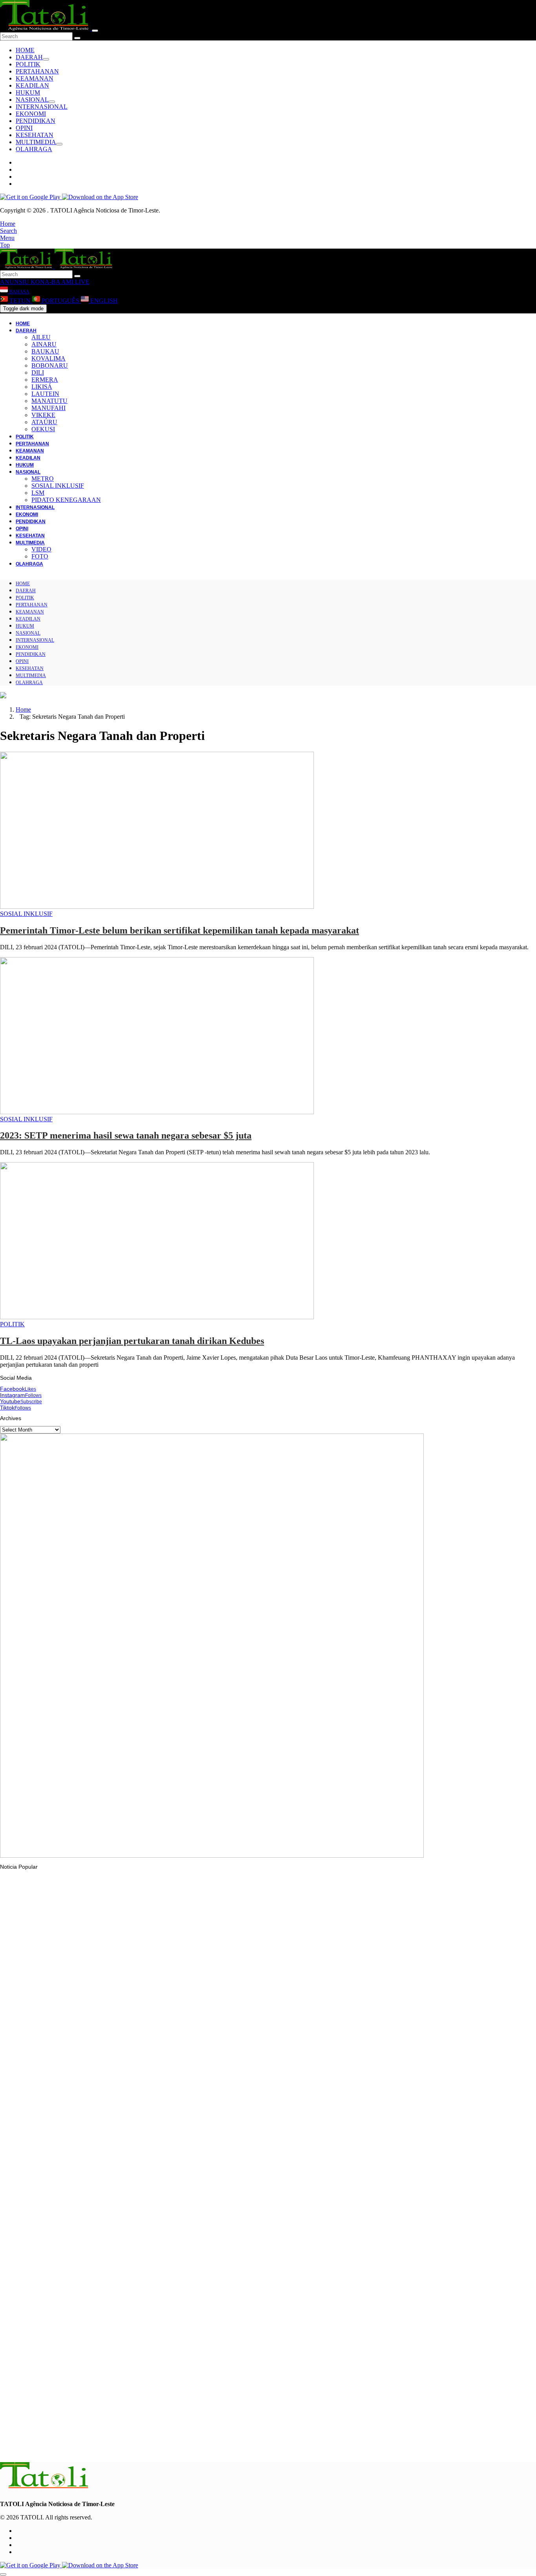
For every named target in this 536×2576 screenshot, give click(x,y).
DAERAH (29, 57)
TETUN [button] (20, 301)
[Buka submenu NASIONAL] (52, 102)
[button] (8, 224)
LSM (38, 493)
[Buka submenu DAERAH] (46, 59)
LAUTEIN (45, 394)
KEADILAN (32, 85)
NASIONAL (32, 100)
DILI (38, 373)
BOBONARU (50, 365)
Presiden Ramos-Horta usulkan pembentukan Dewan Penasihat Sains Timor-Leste (118, 2446)
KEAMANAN (35, 78)
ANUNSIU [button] (15, 282)
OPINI (24, 128)
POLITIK (28, 64)
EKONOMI (31, 114)
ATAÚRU (44, 422)
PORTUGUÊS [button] (60, 301)
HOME (25, 50)
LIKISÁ (42, 387)
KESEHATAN (35, 135)
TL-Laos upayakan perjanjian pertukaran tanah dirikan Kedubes (132, 1341)
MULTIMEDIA (36, 142)
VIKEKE (43, 415)
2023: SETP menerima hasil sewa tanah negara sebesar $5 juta (126, 1135)
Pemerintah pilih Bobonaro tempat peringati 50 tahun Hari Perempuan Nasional (114, 2159)
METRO (43, 479)
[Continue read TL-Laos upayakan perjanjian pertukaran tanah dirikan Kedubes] (157, 1317)
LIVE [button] (81, 282)
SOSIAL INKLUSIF (58, 486)
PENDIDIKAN (36, 121)
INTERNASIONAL (42, 107)
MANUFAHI (48, 408)
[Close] (95, 31)
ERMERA (45, 380)
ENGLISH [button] (103, 301)
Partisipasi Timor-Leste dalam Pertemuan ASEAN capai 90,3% (94, 2351)
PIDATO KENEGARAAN (66, 500)
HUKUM (28, 92)
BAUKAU (45, 351)
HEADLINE (29, 2144)
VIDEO (41, 549)
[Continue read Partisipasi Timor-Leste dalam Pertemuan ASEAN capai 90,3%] (45, 2329)
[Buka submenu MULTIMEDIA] (59, 144)
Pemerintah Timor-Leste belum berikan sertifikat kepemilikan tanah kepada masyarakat (180, 930)
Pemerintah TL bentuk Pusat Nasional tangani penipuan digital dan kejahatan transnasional (129, 2255)
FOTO (40, 556)
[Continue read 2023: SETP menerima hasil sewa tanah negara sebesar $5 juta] (157, 1112)
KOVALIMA (48, 358)
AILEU (41, 337)
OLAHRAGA (34, 149)
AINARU (44, 344)
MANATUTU (49, 401)
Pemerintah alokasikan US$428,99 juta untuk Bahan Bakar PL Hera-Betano (111, 2060)
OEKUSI (43, 429)
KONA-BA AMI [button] (51, 282)
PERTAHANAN (37, 71)
